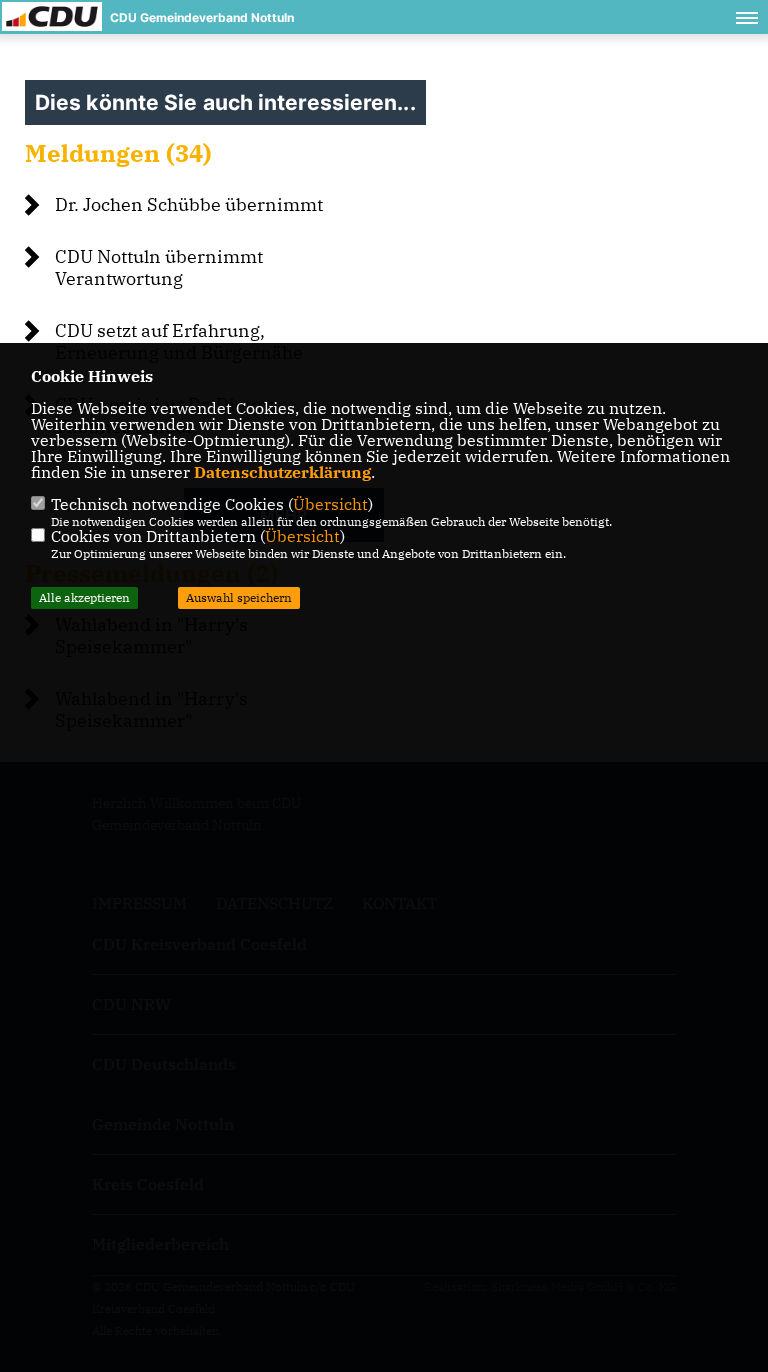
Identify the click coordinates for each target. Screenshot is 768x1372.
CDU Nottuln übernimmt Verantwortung (159, 267)
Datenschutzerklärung (282, 472)
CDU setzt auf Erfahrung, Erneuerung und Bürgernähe (179, 341)
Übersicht (330, 504)
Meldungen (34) (118, 153)
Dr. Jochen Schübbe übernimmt (189, 204)
